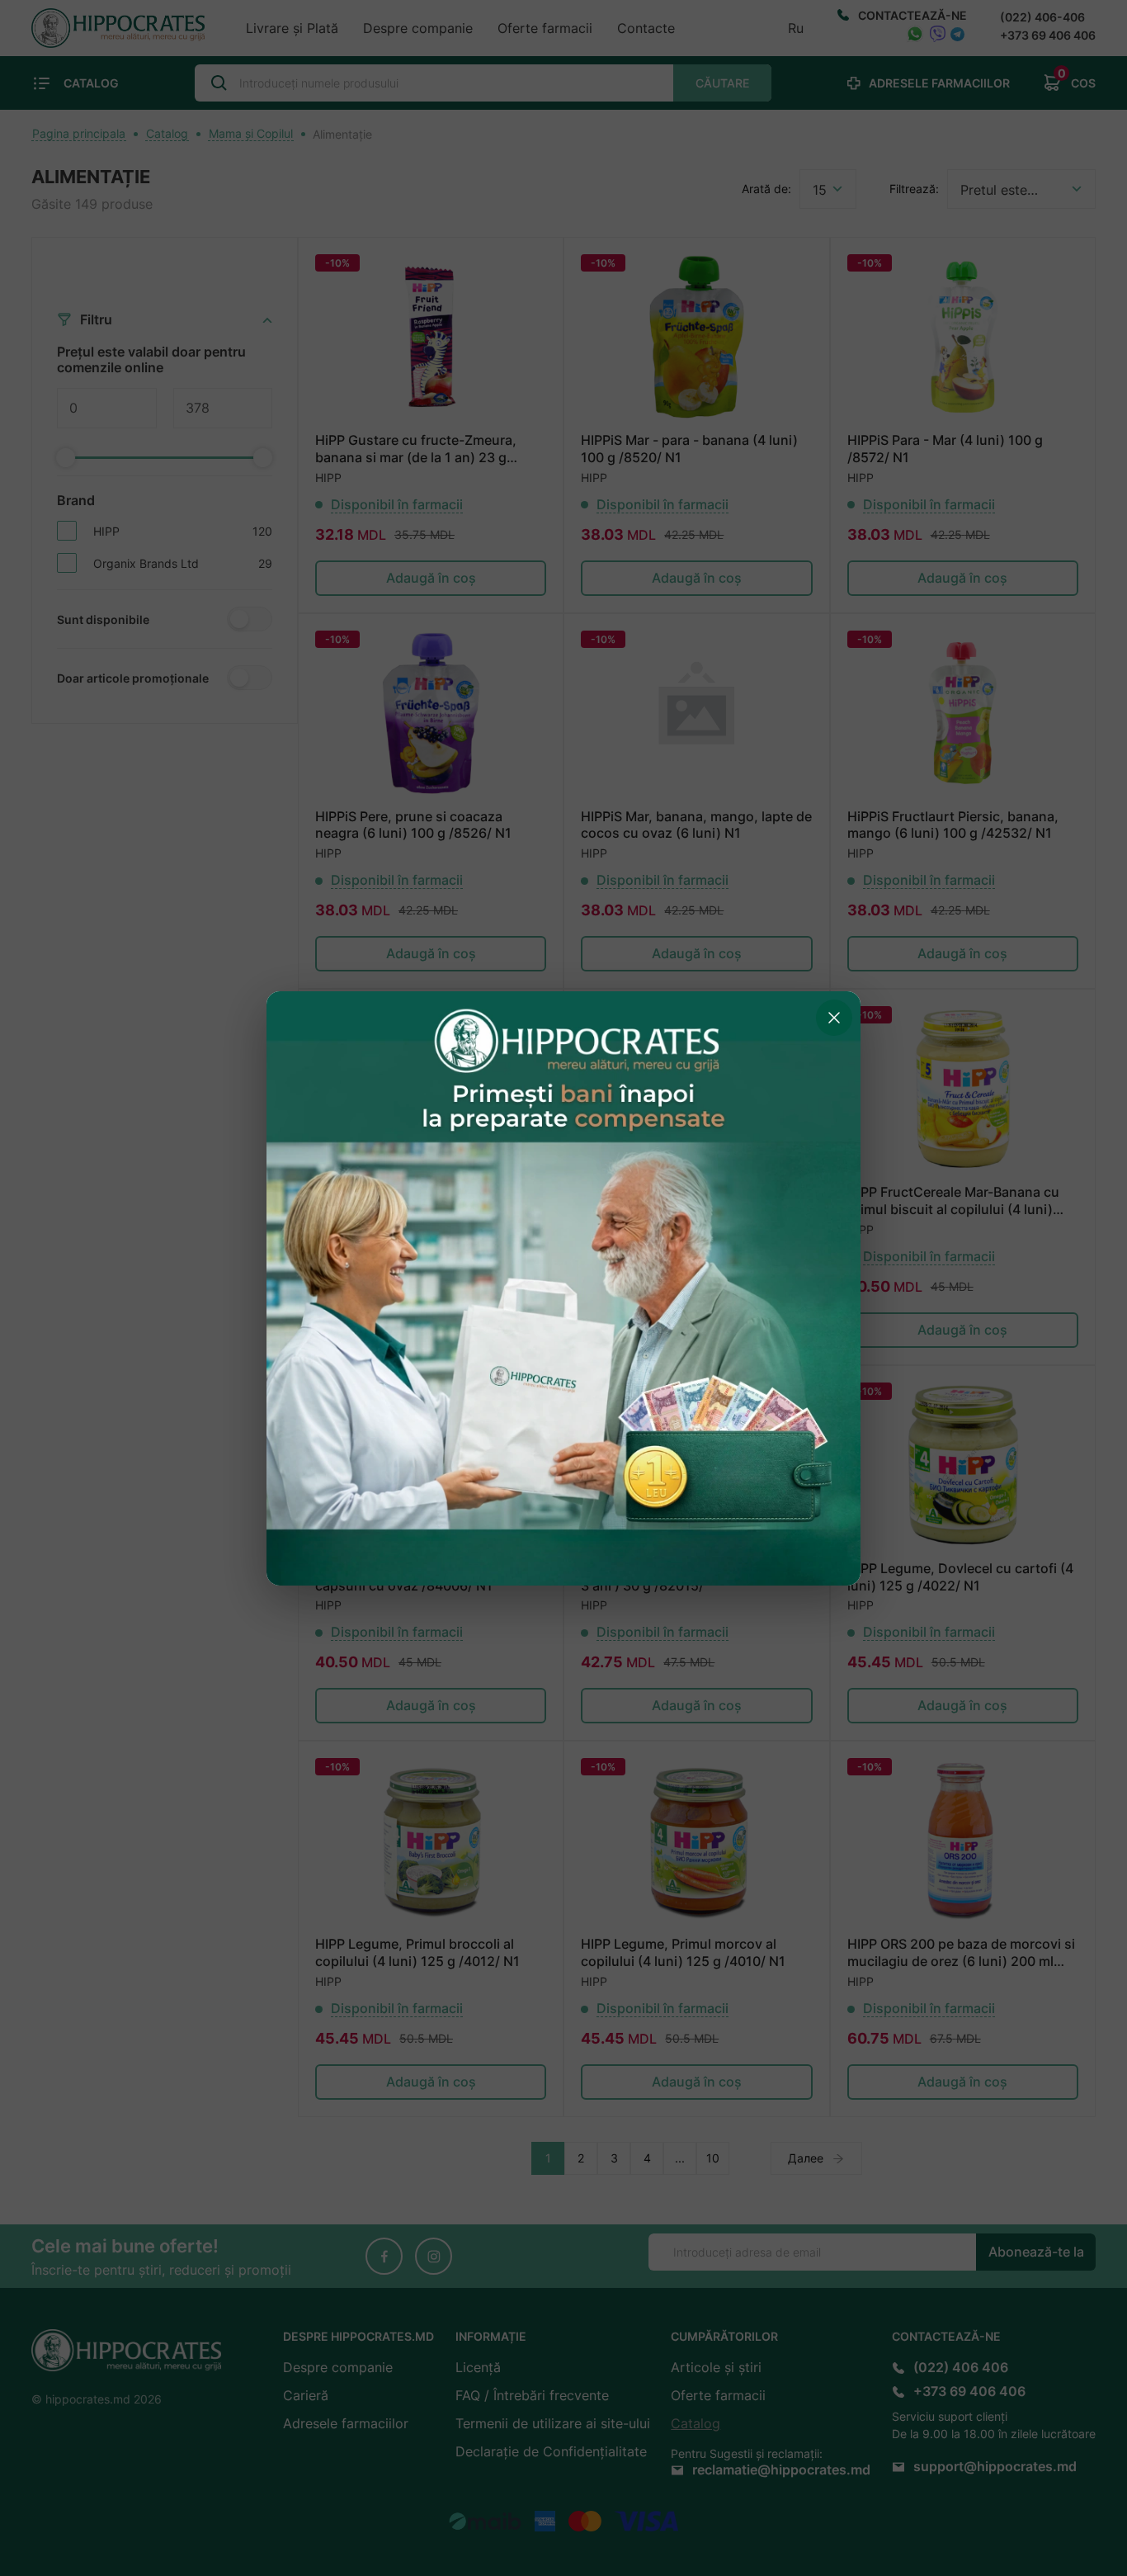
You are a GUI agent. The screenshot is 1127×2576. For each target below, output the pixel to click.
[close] (834, 1018)
